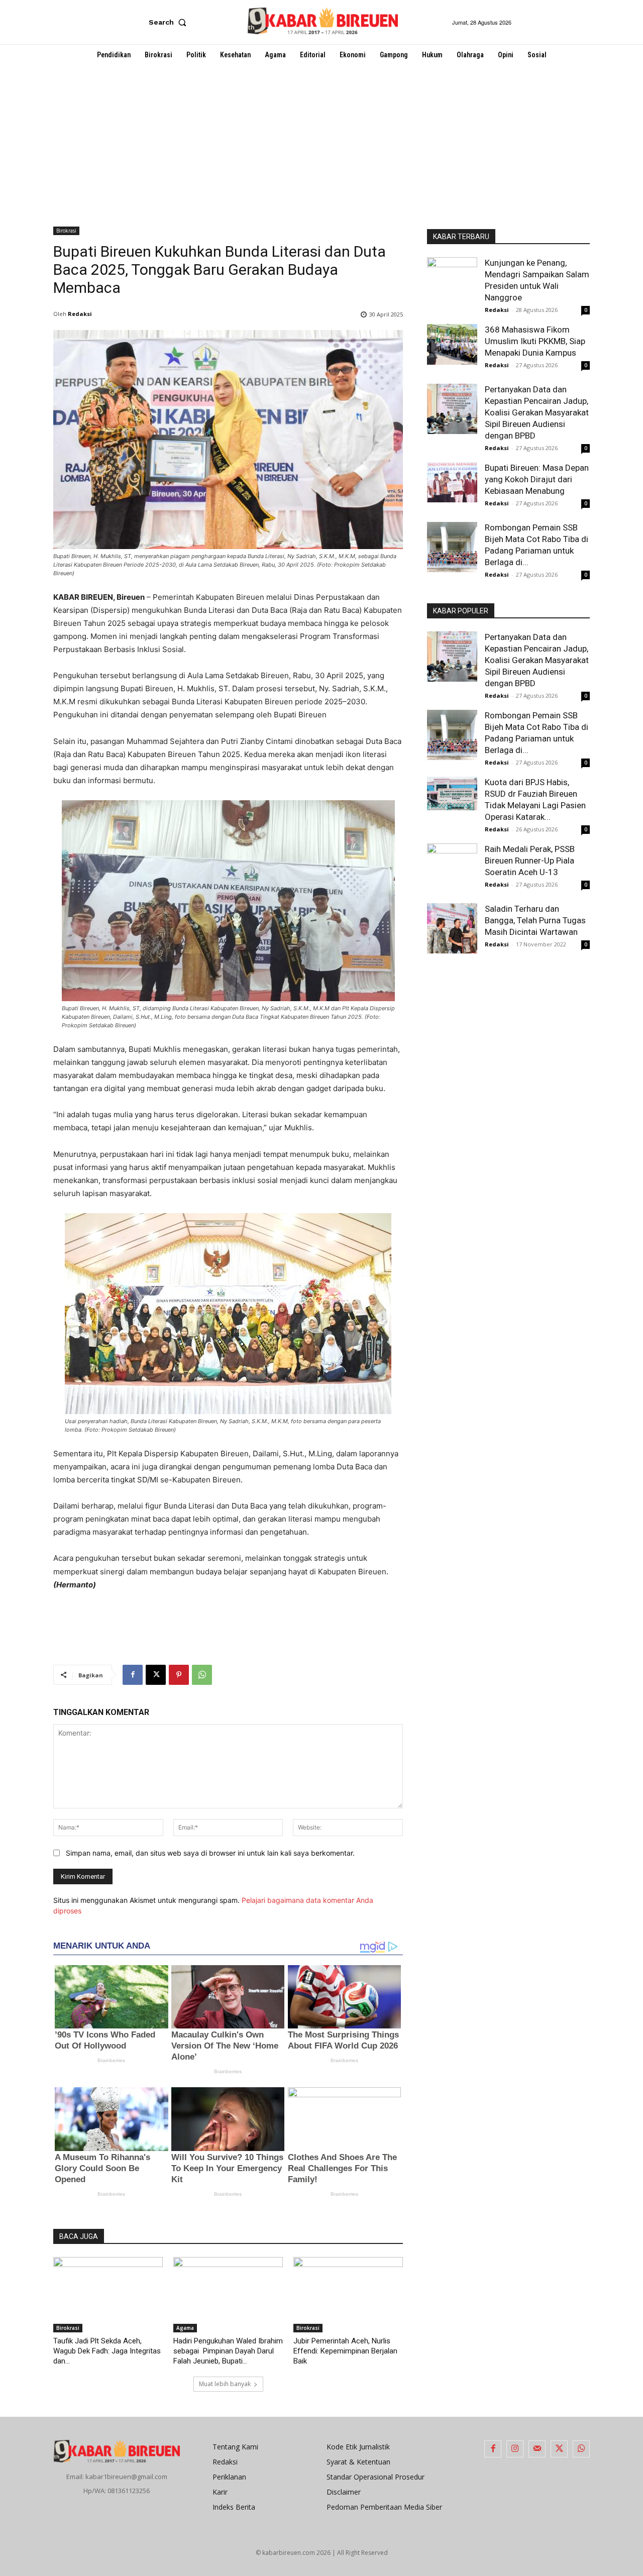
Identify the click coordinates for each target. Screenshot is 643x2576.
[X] (156, 1675)
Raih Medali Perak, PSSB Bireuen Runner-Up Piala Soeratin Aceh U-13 (530, 861)
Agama (185, 2328)
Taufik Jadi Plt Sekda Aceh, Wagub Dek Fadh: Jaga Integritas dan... (107, 2351)
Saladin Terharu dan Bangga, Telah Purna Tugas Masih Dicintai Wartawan (535, 920)
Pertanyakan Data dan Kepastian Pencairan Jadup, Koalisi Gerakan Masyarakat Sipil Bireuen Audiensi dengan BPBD (537, 412)
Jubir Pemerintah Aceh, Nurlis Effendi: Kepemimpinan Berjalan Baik (345, 2351)
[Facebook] (133, 1675)
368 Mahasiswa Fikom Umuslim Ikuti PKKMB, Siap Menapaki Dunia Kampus (535, 341)
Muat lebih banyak (225, 2384)
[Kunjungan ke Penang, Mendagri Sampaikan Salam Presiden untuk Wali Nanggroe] (452, 282)
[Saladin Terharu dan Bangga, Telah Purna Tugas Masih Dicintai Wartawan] (452, 928)
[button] (170, 22)
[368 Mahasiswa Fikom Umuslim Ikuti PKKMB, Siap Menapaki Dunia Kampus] (452, 344)
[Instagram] (515, 2449)
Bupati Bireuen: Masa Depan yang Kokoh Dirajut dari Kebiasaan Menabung (537, 479)
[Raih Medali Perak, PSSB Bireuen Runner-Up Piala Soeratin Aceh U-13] (452, 864)
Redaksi (80, 314)
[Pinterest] (179, 1675)
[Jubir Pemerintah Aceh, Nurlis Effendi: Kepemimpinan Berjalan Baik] (348, 2295)
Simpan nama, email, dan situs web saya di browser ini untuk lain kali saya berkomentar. (210, 1853)
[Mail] (537, 2449)
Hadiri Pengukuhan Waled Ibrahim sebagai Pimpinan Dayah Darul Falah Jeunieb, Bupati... (228, 2351)
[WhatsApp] (202, 1675)
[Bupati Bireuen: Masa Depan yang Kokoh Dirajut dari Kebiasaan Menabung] (452, 482)
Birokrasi (66, 231)
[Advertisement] (321, 141)
